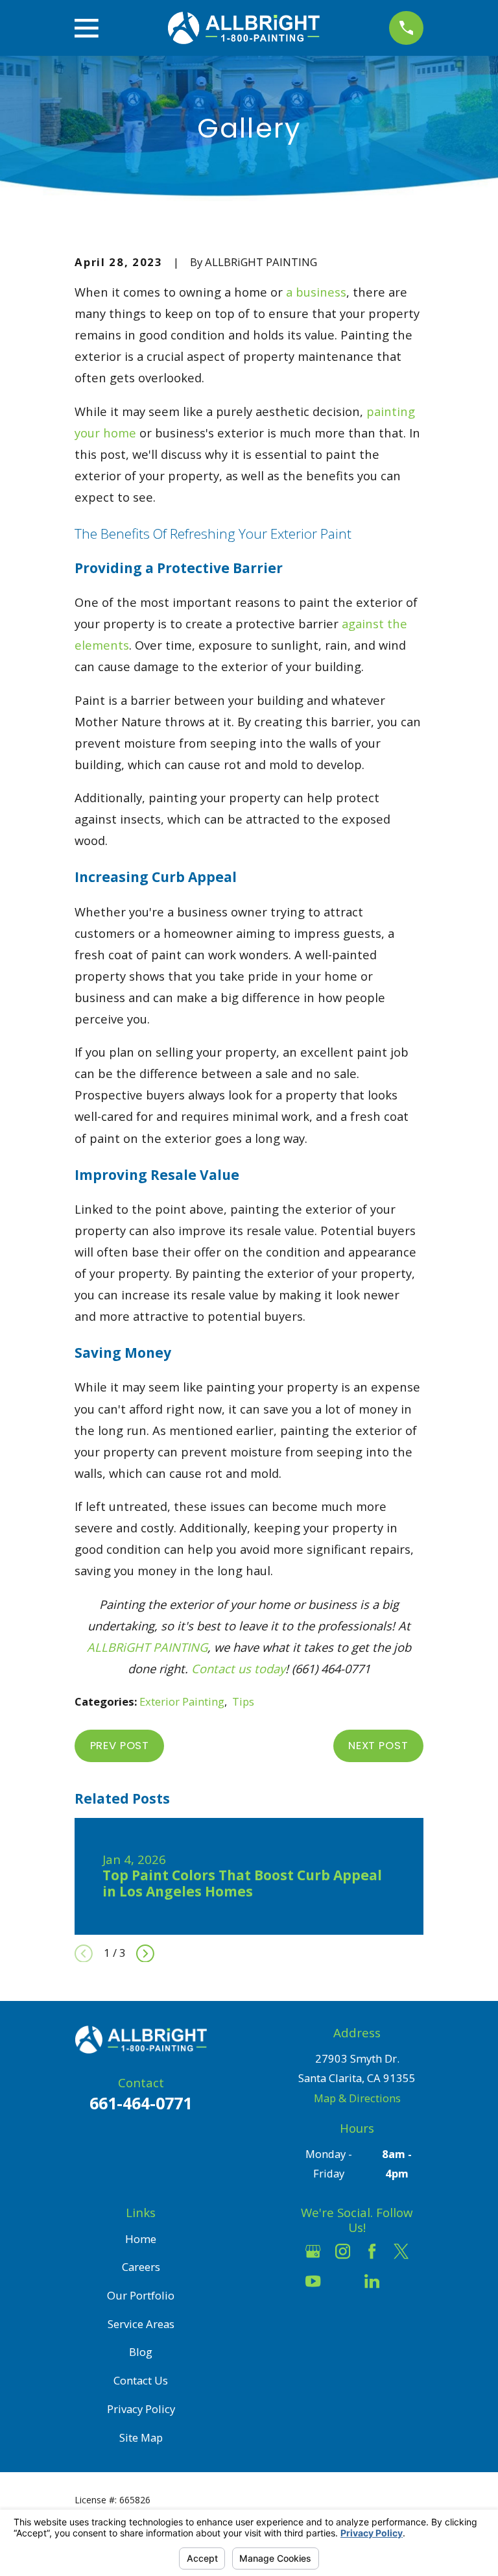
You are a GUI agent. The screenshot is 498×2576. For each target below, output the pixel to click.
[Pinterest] (401, 2281)
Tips (243, 1701)
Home (141, 2239)
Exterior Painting (182, 1701)
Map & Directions (357, 2098)
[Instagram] (343, 2251)
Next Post (378, 1745)
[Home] (244, 28)
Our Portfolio (141, 2295)
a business (316, 292)
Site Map (141, 2437)
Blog (141, 2352)
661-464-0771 (141, 2103)
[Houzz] (343, 2281)
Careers (141, 2267)
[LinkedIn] (372, 2281)
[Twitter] (401, 2251)
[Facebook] (372, 2251)
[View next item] (145, 1954)
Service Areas (141, 2324)
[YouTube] (313, 2281)
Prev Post (120, 1745)
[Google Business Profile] (313, 2251)
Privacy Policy (141, 2409)
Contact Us (141, 2380)
